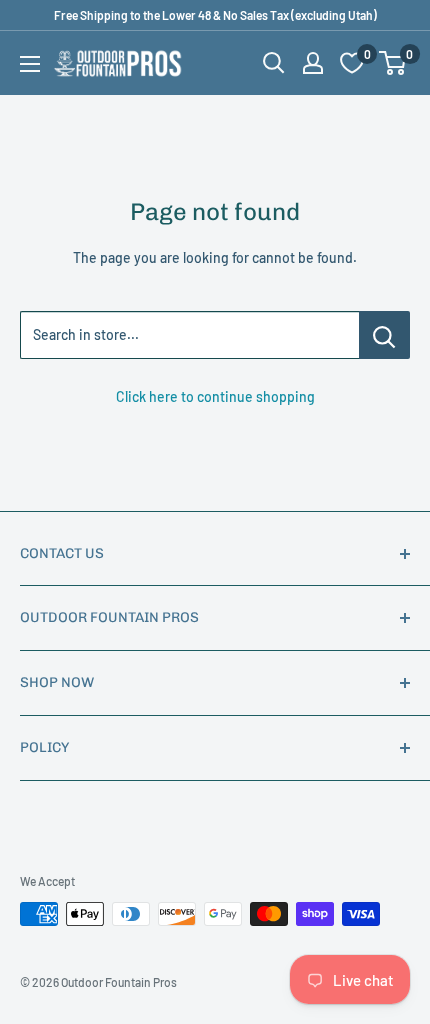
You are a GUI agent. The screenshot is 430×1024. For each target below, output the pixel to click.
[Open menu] (30, 64)
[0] (393, 63)
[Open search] (274, 63)
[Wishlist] (352, 63)
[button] (392, 63)
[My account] (313, 63)
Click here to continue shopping (215, 396)
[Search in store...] (384, 335)
